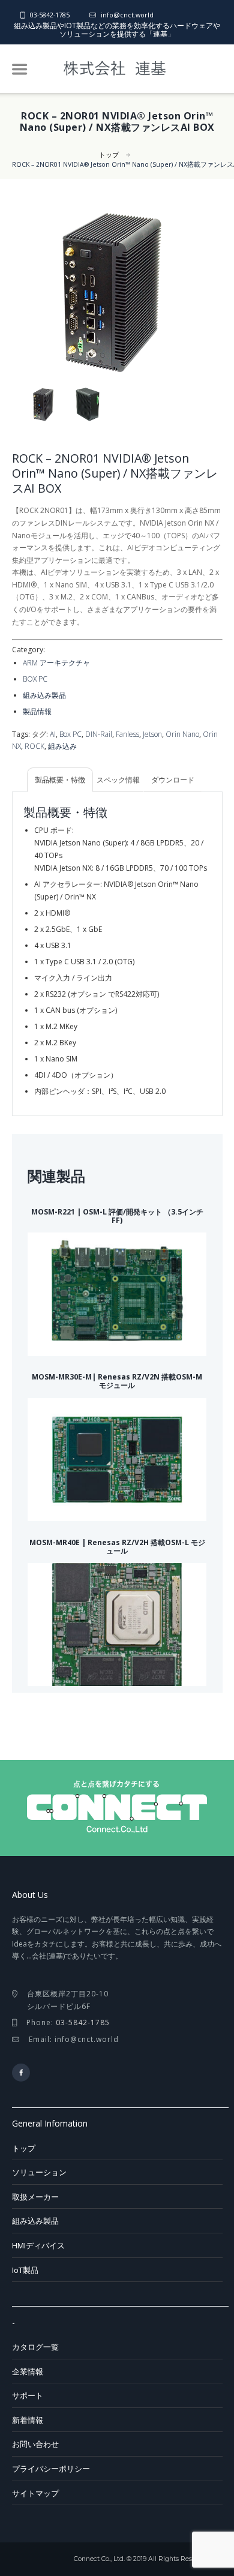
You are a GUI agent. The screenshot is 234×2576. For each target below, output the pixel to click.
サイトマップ (35, 2493)
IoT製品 (25, 2270)
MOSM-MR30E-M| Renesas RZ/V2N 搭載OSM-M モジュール (117, 1381)
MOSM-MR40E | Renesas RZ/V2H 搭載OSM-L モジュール (117, 1547)
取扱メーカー (35, 2197)
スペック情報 (118, 780)
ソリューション (39, 2172)
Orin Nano (182, 734)
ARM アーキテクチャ (56, 663)
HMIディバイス (38, 2245)
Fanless (127, 734)
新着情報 (28, 2420)
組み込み (62, 746)
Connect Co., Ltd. (99, 2559)
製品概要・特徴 (60, 780)
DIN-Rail (99, 734)
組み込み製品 (44, 695)
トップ (109, 155)
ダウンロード (173, 780)
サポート (28, 2395)
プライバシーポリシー (51, 2469)
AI (53, 734)
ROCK (34, 746)
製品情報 (37, 711)
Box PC (70, 734)
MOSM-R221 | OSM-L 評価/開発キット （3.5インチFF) (117, 1216)
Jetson (152, 734)
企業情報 (28, 2371)
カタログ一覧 (35, 2347)
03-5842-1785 (50, 15)
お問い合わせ (35, 2444)
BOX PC (35, 679)
